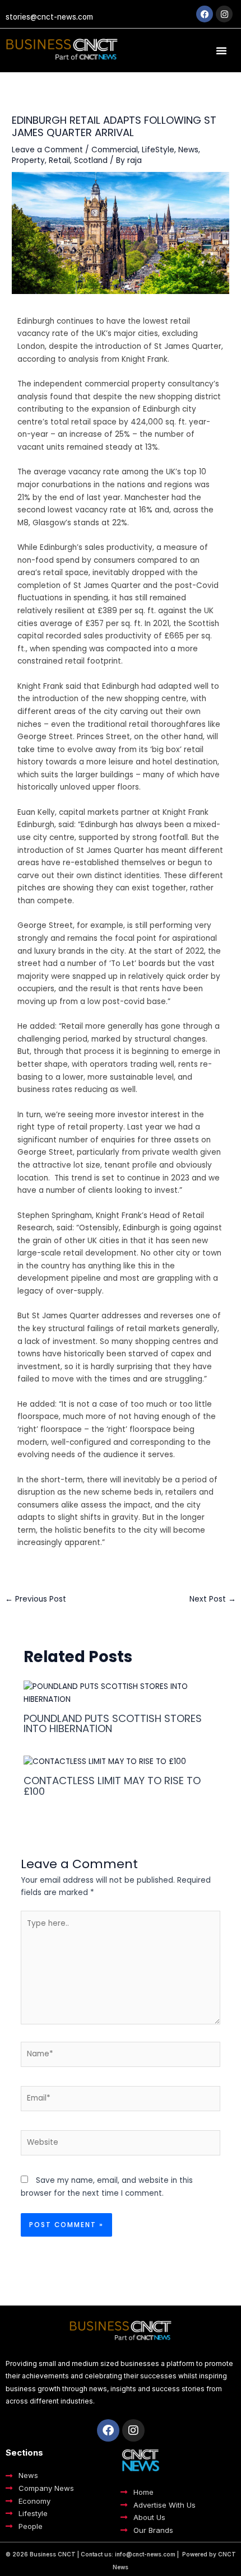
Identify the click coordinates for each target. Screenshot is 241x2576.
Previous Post (36, 1599)
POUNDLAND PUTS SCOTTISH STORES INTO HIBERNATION (113, 1723)
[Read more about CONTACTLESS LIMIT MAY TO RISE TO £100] (105, 1761)
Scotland (91, 160)
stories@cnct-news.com (49, 17)
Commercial (115, 150)
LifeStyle (158, 150)
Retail (59, 160)
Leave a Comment (47, 150)
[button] (221, 50)
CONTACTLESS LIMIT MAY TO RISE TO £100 (112, 1786)
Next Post (213, 1599)
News (188, 150)
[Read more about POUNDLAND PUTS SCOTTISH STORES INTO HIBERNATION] (121, 1693)
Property (28, 160)
